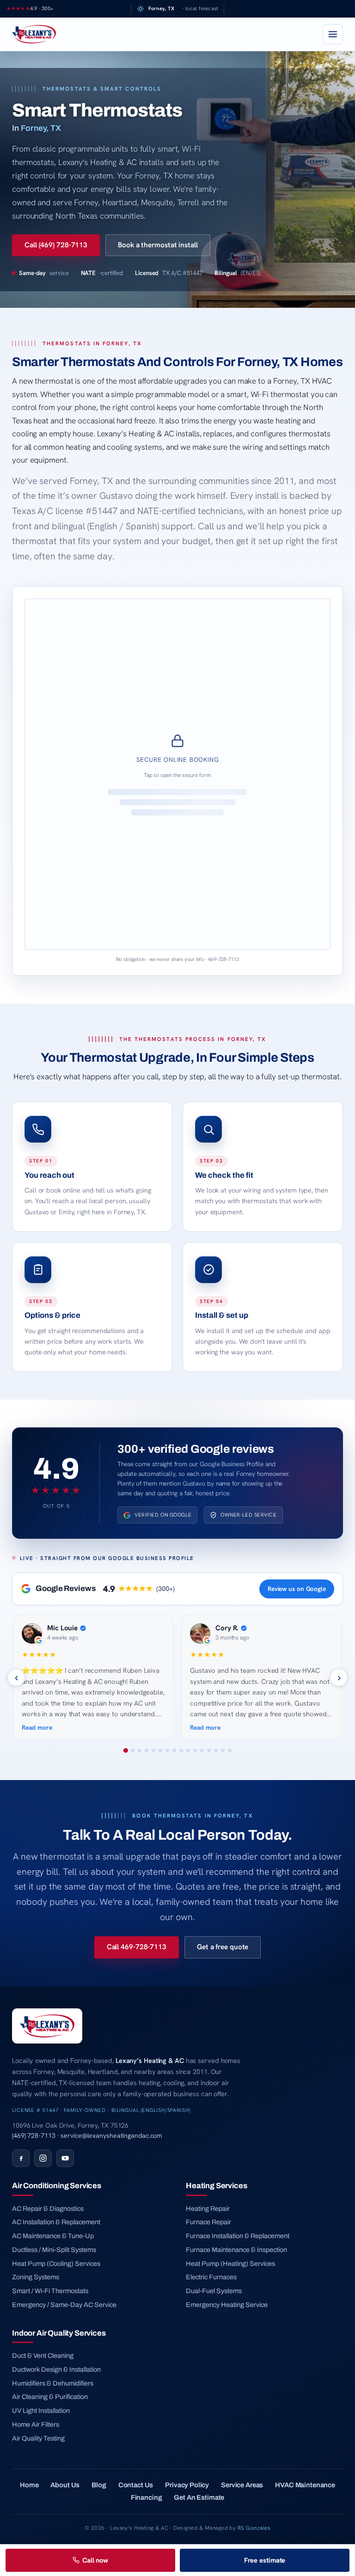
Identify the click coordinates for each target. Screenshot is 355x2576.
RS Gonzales (254, 2528)
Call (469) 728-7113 (56, 245)
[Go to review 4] (147, 1750)
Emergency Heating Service (227, 2305)
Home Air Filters (36, 2424)
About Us (65, 2485)
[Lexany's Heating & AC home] (34, 34)
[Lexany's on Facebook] (21, 2158)
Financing (147, 2497)
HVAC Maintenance (305, 2485)
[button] (177, 774)
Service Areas (242, 2485)
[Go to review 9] (181, 1750)
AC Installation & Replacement (56, 2222)
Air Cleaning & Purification (50, 2397)
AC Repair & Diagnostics (48, 2209)
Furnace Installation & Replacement (238, 2236)
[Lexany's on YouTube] (65, 2158)
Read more (37, 1727)
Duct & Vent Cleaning (43, 2356)
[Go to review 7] (167, 1750)
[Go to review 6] (160, 1750)
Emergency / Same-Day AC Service (64, 2305)
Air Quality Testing (38, 2438)
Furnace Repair (208, 2222)
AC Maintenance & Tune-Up (53, 2236)
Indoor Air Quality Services (59, 2333)
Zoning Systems (36, 2277)
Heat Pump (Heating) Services (230, 2264)
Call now (95, 2560)
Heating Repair (208, 2209)
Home (29, 2485)
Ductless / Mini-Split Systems (54, 2250)
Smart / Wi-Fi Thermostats (50, 2291)
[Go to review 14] (216, 1750)
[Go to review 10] (188, 1750)
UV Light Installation (41, 2411)
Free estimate (265, 2560)
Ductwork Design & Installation (56, 2369)
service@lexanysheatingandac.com (111, 2135)
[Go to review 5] (153, 1750)
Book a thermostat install (158, 245)
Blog (99, 2485)
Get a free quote (223, 1947)
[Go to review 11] (195, 1750)
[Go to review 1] (126, 1750)
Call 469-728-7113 (137, 1947)
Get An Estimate (199, 2497)
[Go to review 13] (209, 1750)
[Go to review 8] (174, 1750)
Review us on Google (297, 1589)
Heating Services (216, 2185)
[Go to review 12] (202, 1750)
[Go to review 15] (223, 1750)
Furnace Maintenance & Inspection (236, 2250)
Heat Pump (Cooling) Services (56, 2264)
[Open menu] (333, 34)
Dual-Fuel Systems (214, 2291)
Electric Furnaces (211, 2277)
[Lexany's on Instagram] (43, 2158)
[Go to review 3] (140, 1750)
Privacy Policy (187, 2485)
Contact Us (136, 2485)
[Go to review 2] (133, 1750)
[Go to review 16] (230, 1750)
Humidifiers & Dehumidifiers (53, 2383)
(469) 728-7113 (34, 2135)
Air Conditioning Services (57, 2185)
